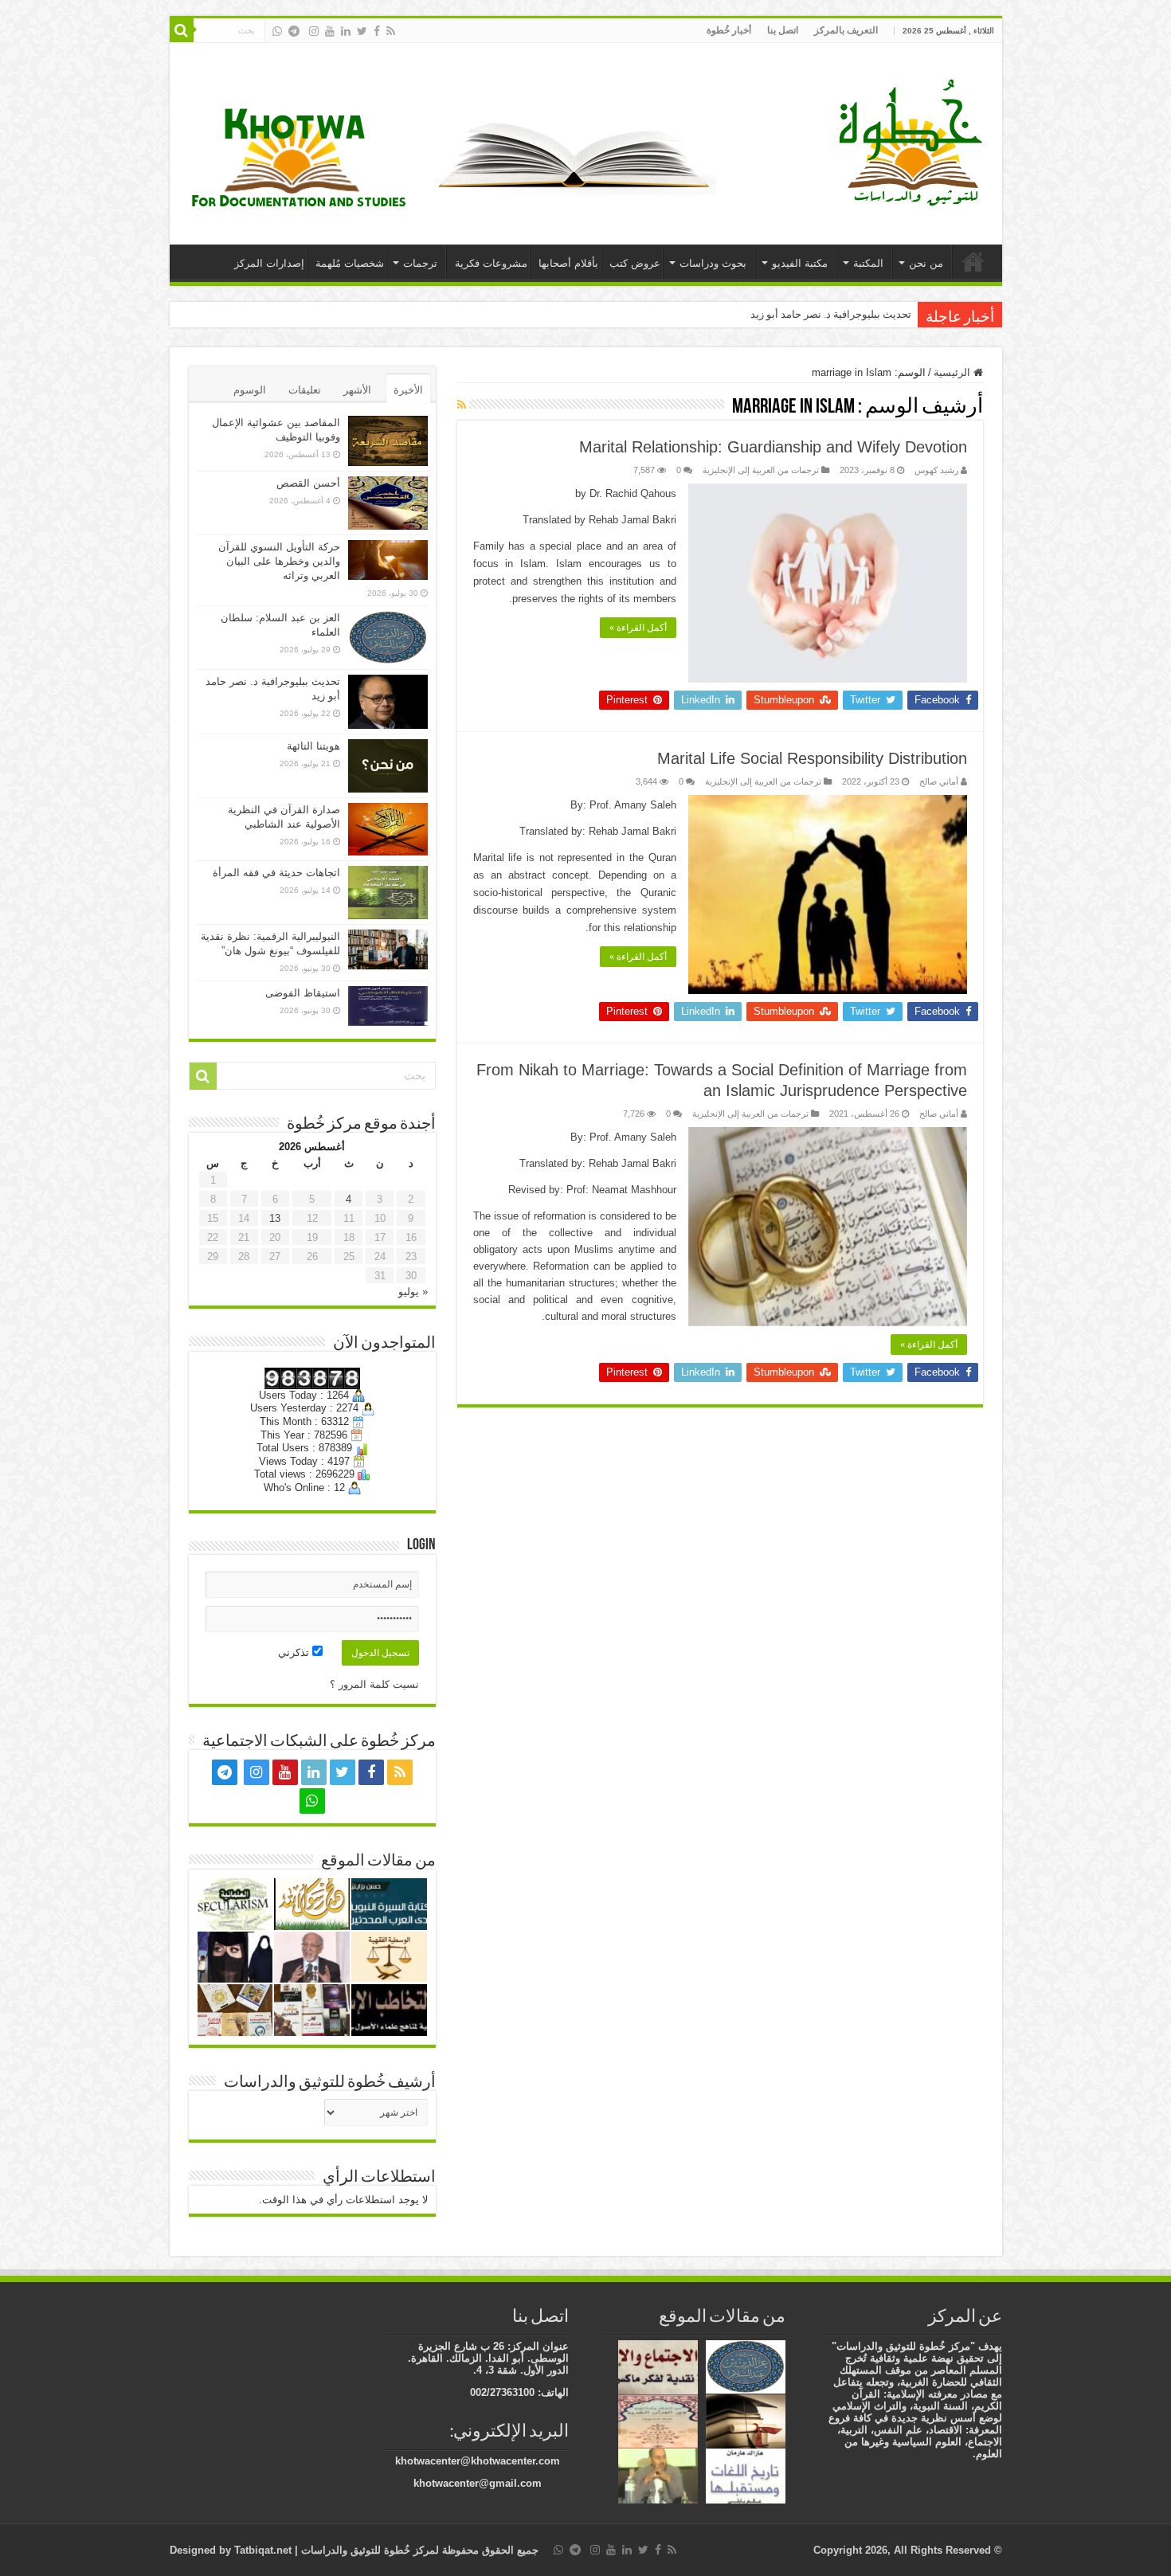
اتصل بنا (783, 30)
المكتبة (868, 263)
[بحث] (182, 30)
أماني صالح (939, 781)
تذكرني (295, 1652)
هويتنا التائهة (313, 746)
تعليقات (305, 390)
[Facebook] (377, 31)
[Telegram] (294, 31)
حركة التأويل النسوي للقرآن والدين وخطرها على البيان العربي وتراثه (279, 561)
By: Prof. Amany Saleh (623, 805)
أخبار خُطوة (729, 30)
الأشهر (357, 390)
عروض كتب (635, 263)
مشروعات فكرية (491, 263)
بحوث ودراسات (713, 263)
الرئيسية (973, 261)
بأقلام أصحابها (568, 263)
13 (275, 1218)
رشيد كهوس (936, 470)
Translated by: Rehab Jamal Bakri (598, 831)
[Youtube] (330, 31)
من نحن (926, 263)
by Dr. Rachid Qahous (626, 493)
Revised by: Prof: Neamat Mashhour (592, 1190)
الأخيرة (408, 390)
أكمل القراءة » (638, 628)
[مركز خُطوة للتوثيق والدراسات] (914, 141)
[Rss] (391, 31)
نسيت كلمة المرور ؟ (374, 1684)
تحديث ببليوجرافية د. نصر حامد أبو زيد (831, 314)
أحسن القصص (308, 483)
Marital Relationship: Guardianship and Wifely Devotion (773, 447)
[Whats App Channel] (277, 31)
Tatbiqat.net (263, 2550)
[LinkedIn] (346, 31)
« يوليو (413, 1292)
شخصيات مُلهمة (350, 263)
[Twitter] (362, 31)
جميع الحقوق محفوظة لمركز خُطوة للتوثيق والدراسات (418, 2550)
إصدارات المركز (269, 263)
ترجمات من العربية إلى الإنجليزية (761, 470)
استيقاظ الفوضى (303, 993)
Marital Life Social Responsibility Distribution (812, 758)
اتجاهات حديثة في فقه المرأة (276, 873)
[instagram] (314, 31)
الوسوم (250, 390)
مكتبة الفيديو (800, 263)
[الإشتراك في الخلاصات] (462, 405)
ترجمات (420, 263)
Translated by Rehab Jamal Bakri (599, 520)
